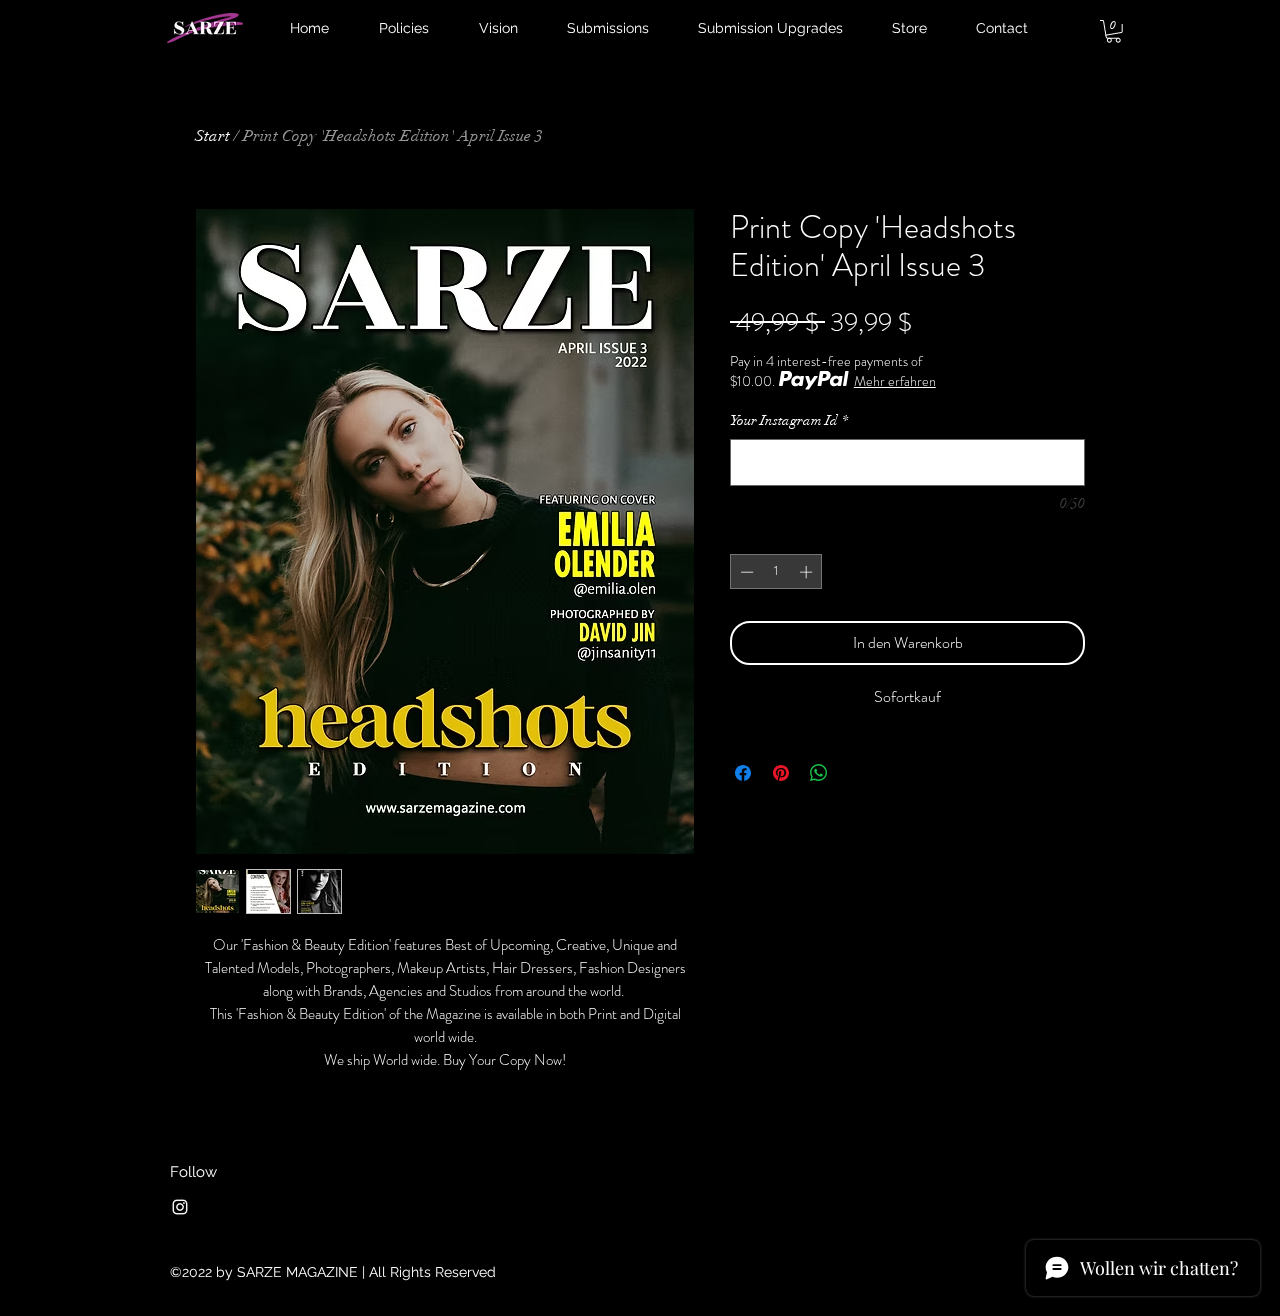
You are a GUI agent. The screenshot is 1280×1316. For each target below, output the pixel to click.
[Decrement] (745, 572)
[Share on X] (857, 773)
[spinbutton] (776, 572)
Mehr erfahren (895, 381)
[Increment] (808, 572)
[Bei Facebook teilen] (743, 773)
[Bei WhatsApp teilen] (819, 773)
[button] (1113, 31)
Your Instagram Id (789, 420)
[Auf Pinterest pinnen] (781, 773)
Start (212, 136)
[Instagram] (180, 1207)
